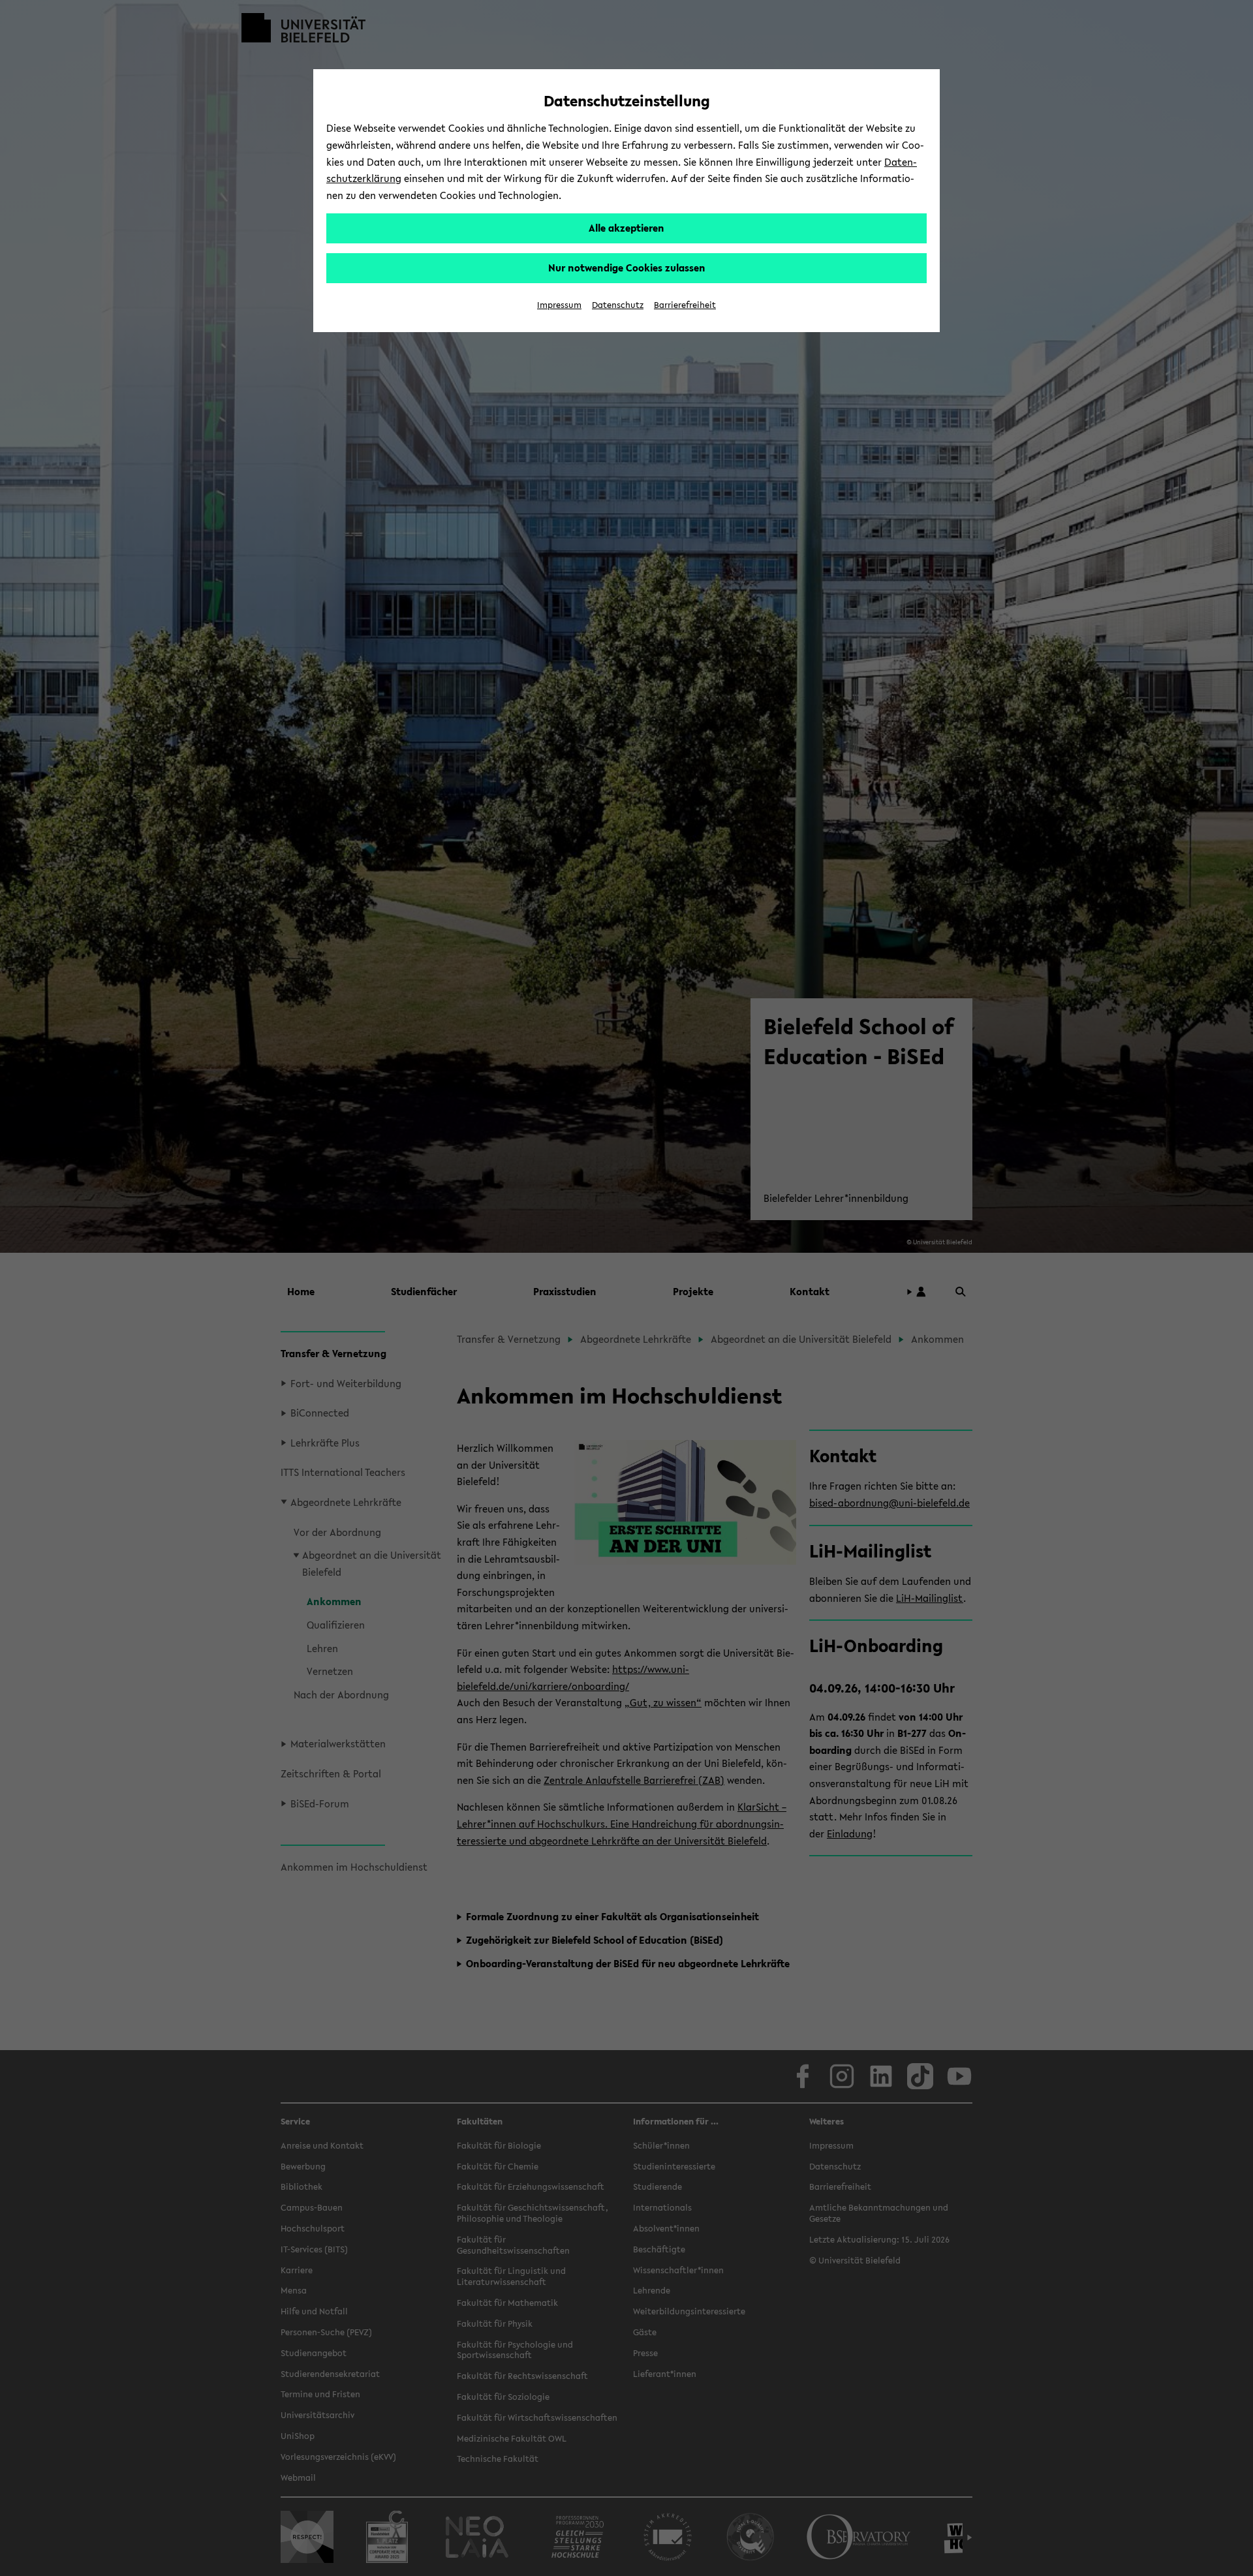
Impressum (559, 305)
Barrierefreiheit (685, 305)
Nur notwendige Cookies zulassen (627, 268)
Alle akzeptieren (626, 228)
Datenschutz (618, 305)
